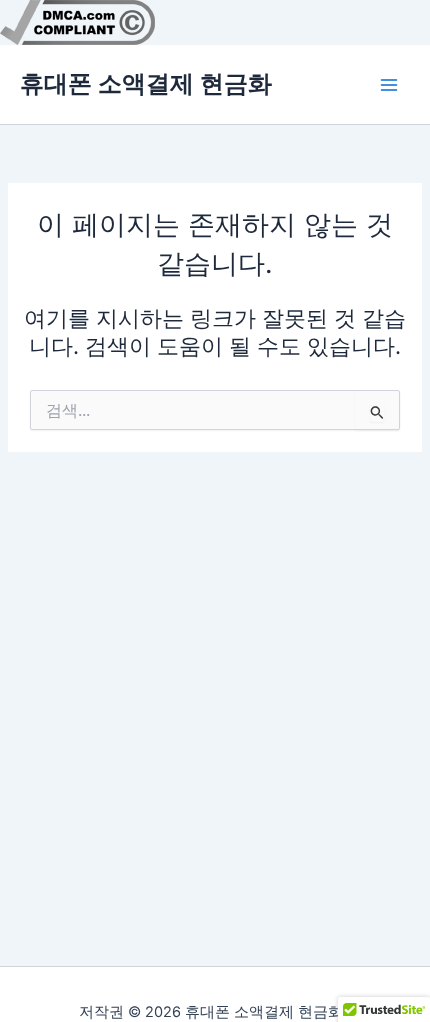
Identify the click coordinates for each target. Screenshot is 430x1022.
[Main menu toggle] (389, 85)
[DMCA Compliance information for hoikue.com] (77, 21)
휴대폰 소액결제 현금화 (146, 83)
